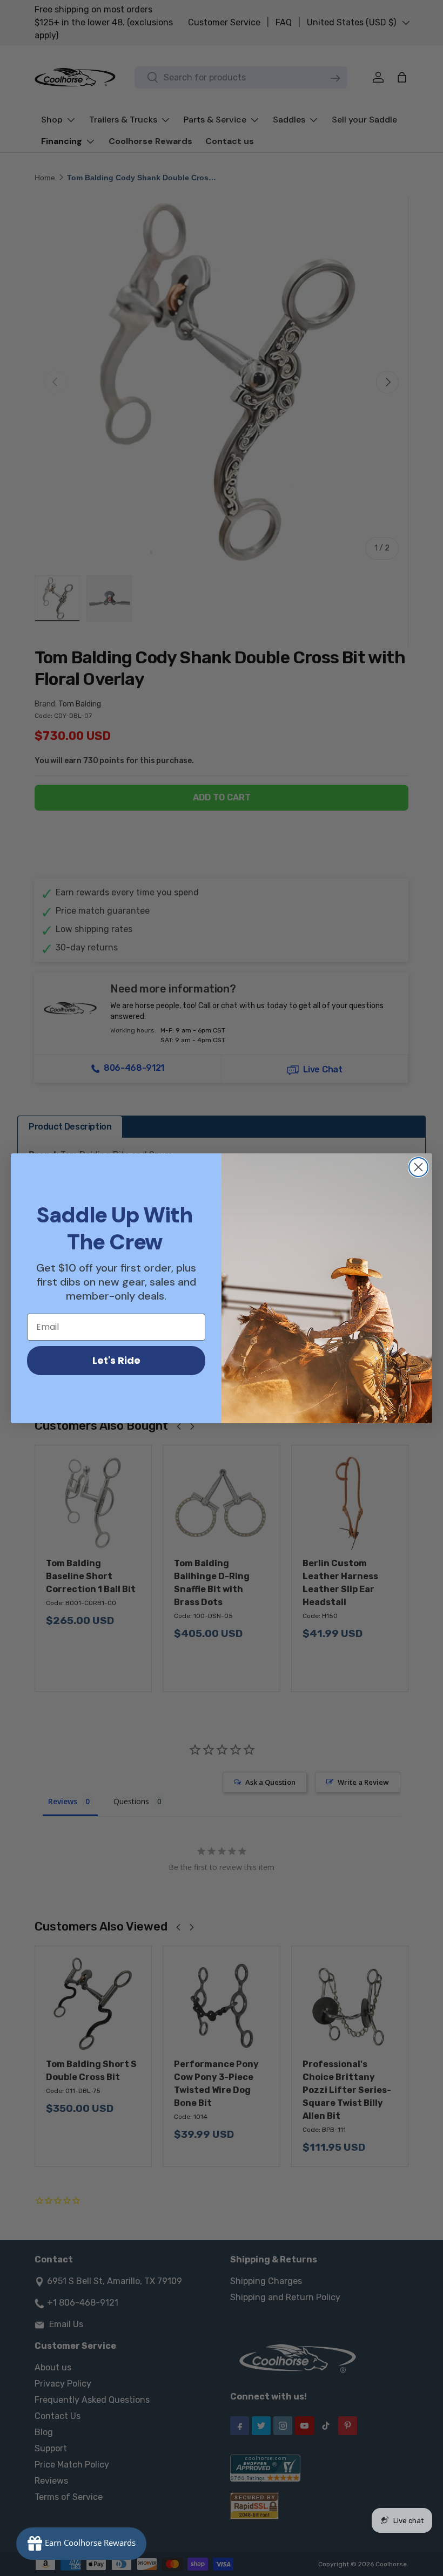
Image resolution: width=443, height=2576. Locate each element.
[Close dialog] (418, 1167)
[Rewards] (81, 2544)
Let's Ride (116, 1360)
